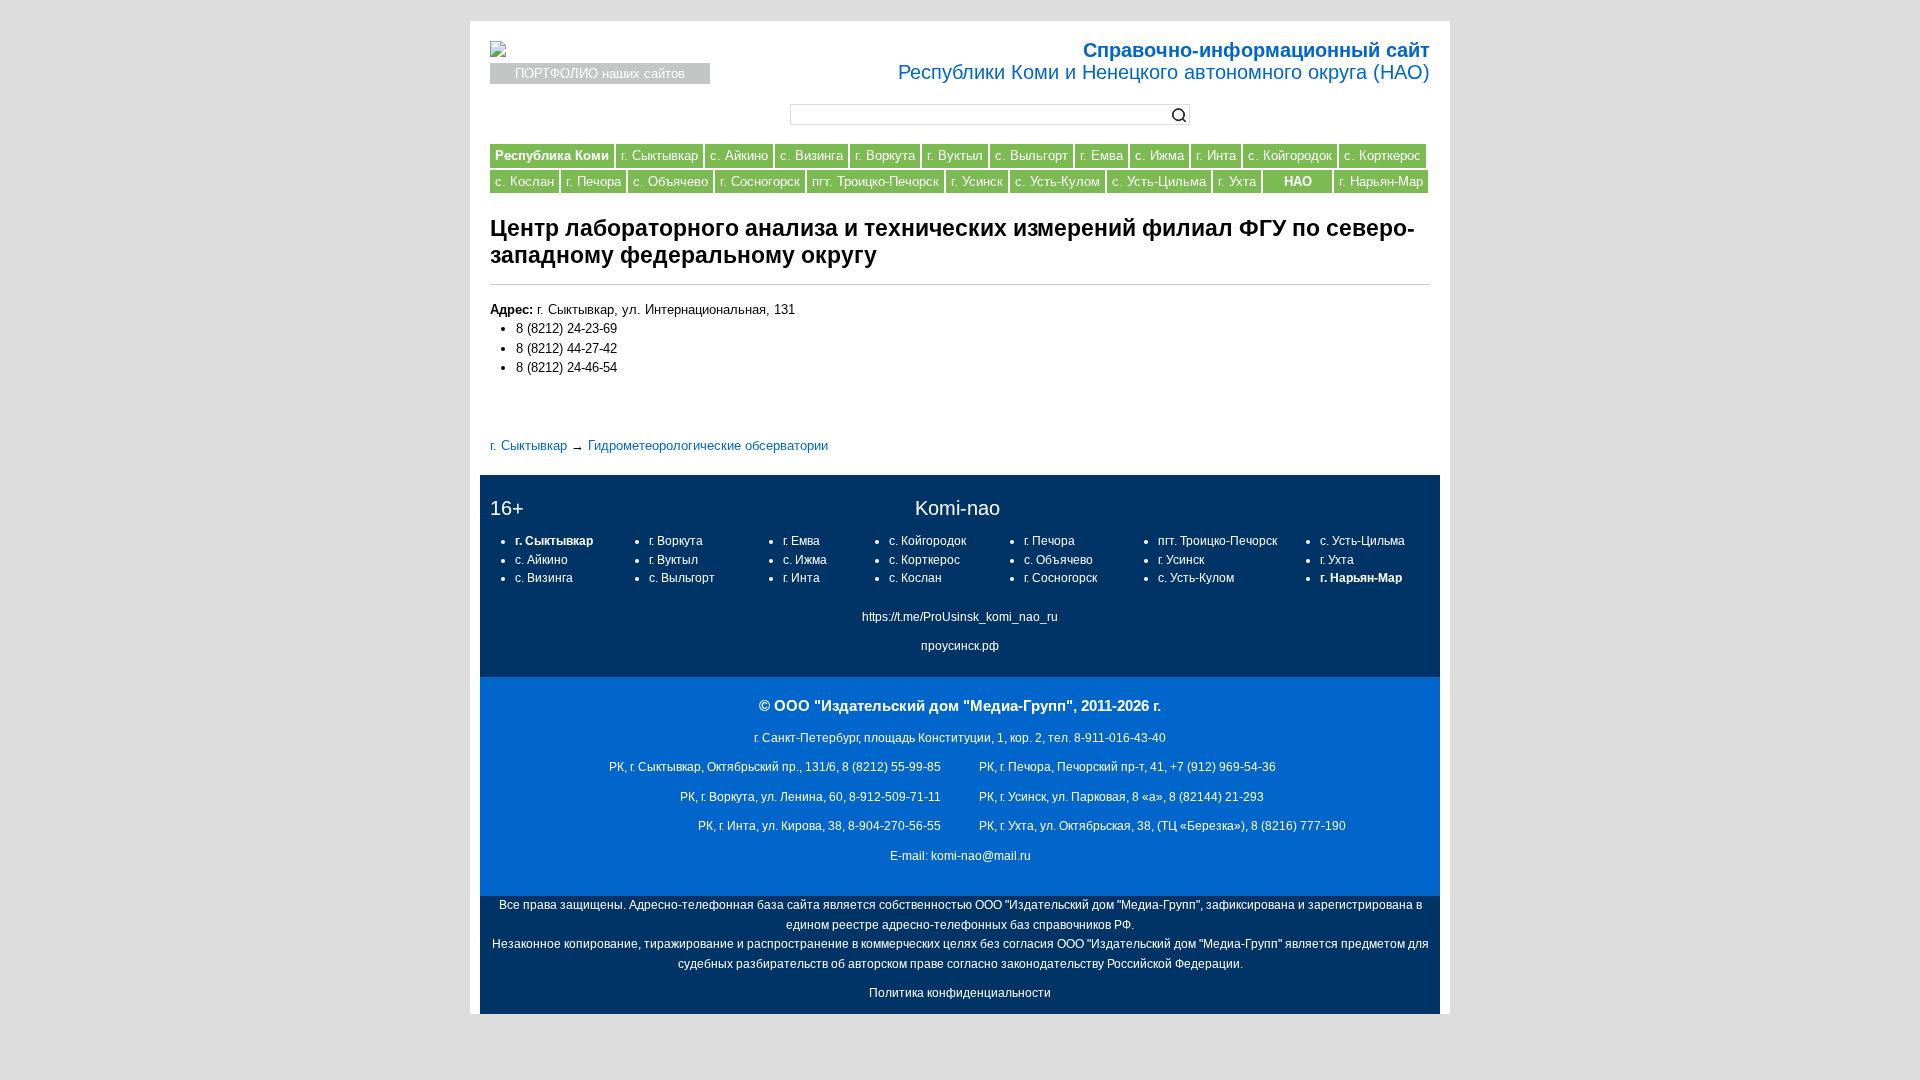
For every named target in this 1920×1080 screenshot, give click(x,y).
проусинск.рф (960, 646)
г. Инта (1216, 155)
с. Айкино (739, 155)
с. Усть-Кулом (1057, 181)
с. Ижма (1159, 155)
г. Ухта (1237, 181)
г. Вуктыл (955, 155)
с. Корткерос (1382, 155)
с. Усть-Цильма (1159, 181)
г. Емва (1101, 155)
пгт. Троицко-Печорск (875, 181)
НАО (1298, 181)
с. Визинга (811, 155)
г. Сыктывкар (659, 155)
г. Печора (593, 181)
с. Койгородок (1290, 155)
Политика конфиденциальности (960, 993)
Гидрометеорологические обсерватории (708, 445)
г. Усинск (977, 181)
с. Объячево (670, 181)
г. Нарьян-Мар (1381, 181)
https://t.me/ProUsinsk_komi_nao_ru (960, 617)
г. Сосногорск (760, 181)
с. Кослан (524, 181)
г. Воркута (885, 155)
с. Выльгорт (1031, 155)
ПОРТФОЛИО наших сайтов (600, 73)
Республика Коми (552, 155)
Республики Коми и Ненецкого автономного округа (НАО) (1164, 61)
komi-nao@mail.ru (981, 856)
